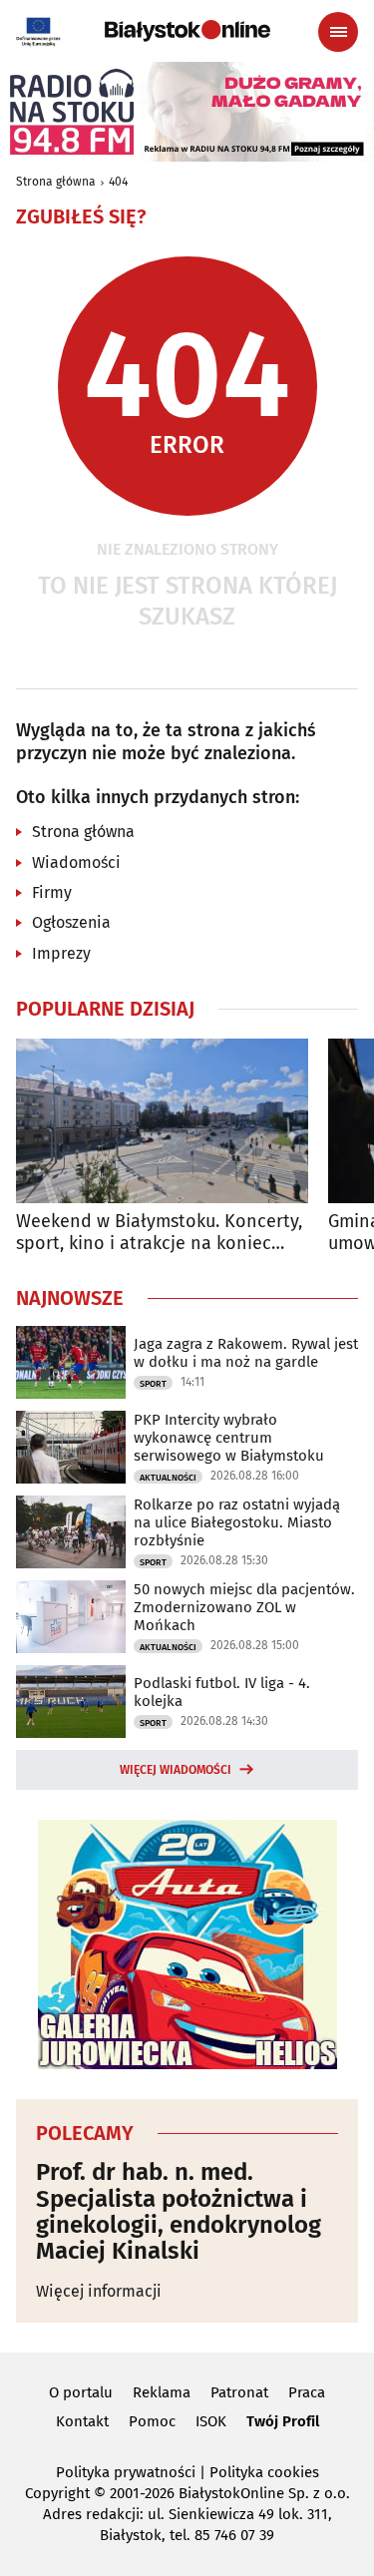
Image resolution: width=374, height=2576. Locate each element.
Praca (307, 2392)
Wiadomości (76, 862)
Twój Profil (283, 2421)
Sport (153, 1384)
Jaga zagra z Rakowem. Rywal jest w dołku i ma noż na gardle (246, 1353)
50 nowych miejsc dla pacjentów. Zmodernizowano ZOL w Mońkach (244, 1607)
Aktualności (168, 1478)
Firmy (52, 892)
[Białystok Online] (187, 31)
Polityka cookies (264, 2472)
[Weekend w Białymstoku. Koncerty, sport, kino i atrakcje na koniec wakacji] (162, 1121)
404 (118, 182)
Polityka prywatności (126, 2472)
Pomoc (152, 2421)
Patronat (239, 2392)
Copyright (57, 2493)
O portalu (81, 2392)
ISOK (211, 2421)
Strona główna (56, 182)
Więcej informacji (99, 2291)
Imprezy (61, 953)
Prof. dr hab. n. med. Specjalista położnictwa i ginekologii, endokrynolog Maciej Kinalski (179, 2212)
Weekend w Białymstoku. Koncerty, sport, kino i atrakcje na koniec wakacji (159, 1233)
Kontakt (82, 2421)
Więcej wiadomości (176, 1770)
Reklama (162, 2392)
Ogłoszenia (71, 922)
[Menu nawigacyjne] (338, 32)
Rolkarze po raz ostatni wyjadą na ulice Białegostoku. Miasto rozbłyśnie (237, 1522)
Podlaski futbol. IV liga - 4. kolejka (222, 1692)
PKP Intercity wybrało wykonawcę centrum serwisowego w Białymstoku (229, 1438)
